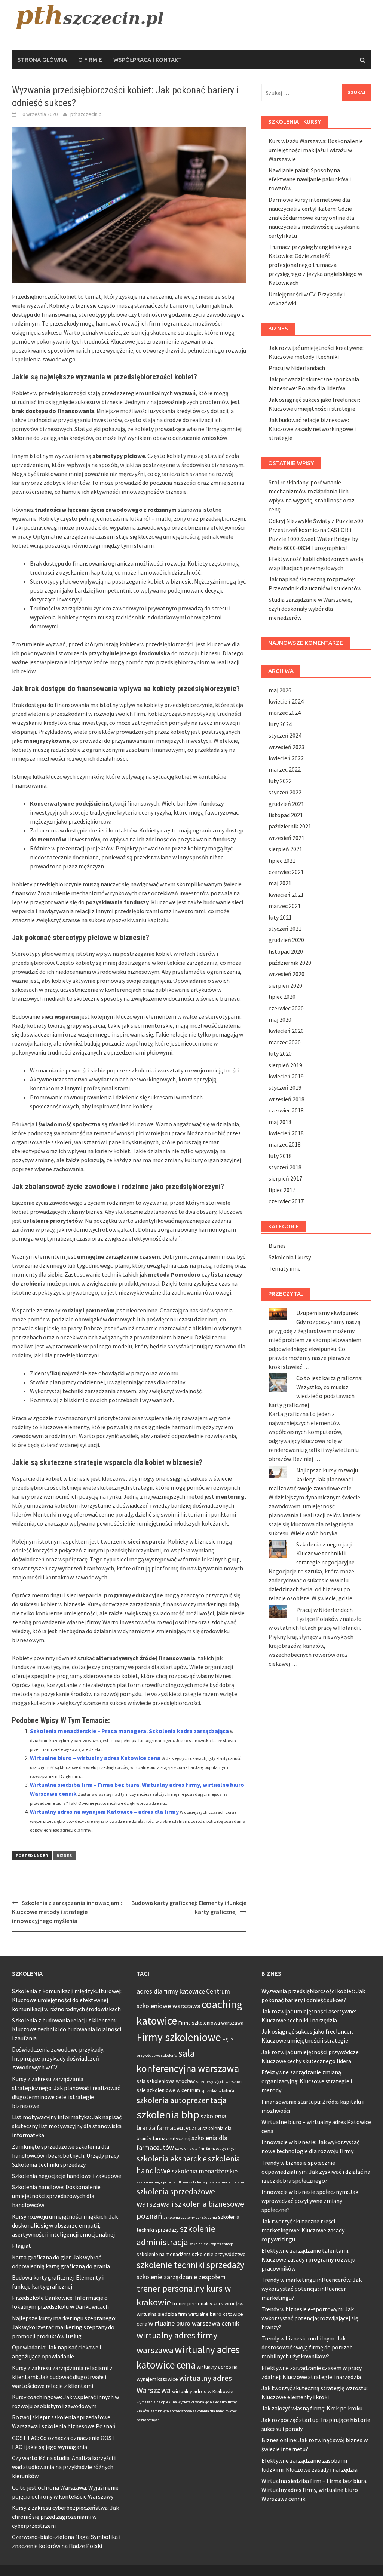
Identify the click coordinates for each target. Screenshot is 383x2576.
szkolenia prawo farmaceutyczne (216, 2182)
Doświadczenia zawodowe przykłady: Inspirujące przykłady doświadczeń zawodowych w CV (58, 2058)
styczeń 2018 (285, 1167)
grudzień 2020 (286, 940)
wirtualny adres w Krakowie (203, 2391)
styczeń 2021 (285, 929)
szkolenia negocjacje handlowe (162, 2182)
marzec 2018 (285, 1144)
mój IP (227, 2040)
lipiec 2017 (282, 1190)
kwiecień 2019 (286, 1076)
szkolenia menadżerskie (205, 2171)
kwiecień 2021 (286, 895)
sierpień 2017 (285, 1178)
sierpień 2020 (285, 985)
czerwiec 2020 (286, 1008)
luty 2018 (280, 1156)
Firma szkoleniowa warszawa (211, 2023)
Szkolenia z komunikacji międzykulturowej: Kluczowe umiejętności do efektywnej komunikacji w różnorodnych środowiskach (67, 2000)
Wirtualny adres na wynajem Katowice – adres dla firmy (104, 1812)
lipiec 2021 (282, 861)
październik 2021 (290, 826)
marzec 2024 (285, 713)
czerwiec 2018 (286, 1110)
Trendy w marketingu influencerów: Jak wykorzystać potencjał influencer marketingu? (312, 2289)
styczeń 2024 (285, 735)
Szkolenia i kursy (290, 1257)
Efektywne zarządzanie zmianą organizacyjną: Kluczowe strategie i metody (307, 2081)
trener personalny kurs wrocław (208, 2303)
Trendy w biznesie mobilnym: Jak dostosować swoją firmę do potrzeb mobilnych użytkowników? (307, 2347)
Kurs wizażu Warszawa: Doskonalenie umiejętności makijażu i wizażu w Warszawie (316, 150)
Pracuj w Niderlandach (297, 368)
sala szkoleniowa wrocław (166, 2081)
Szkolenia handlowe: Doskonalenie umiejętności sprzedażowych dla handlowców (56, 2196)
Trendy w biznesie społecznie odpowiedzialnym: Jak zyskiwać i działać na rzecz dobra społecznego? (316, 2172)
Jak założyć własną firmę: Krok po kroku (312, 2408)
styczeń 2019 (285, 1087)
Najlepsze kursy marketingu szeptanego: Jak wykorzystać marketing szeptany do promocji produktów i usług (64, 2327)
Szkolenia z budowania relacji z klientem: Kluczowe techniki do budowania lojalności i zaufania (67, 2029)
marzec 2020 (285, 1042)
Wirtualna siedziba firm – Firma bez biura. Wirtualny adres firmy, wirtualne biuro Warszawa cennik (314, 2490)
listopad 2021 (286, 815)
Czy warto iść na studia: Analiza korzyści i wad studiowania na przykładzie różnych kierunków (64, 2467)
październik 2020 (290, 963)
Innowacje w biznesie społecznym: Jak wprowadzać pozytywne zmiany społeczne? (310, 2201)
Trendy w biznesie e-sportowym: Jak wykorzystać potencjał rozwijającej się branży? (310, 2318)
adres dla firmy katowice (171, 1991)
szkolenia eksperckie (172, 2159)
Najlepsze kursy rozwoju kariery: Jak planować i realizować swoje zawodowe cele (313, 1479)
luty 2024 (280, 724)
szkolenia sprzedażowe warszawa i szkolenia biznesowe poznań (190, 2203)
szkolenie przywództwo (219, 2254)
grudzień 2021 (286, 804)
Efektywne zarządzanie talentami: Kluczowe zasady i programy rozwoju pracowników (308, 2259)
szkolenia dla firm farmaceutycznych (206, 2149)
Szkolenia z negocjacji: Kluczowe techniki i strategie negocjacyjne (325, 1553)
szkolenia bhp (168, 2115)
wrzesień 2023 (287, 747)
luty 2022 (280, 781)
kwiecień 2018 (286, 1133)
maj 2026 (280, 690)
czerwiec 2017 (286, 1201)
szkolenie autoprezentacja (212, 2244)
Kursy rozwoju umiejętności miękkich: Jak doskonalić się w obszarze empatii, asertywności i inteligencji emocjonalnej (65, 2225)
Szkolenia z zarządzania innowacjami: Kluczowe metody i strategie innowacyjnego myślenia (67, 1912)
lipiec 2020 (282, 997)
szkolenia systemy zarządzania (190, 2217)
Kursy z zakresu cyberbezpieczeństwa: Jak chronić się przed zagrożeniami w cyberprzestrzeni (65, 2517)
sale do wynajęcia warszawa (219, 2082)
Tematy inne (285, 1268)
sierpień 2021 (285, 849)
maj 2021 (280, 883)
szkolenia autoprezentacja (182, 2100)
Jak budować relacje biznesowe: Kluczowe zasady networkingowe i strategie (312, 429)
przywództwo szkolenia (157, 2055)
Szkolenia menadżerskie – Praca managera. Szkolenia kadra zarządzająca (129, 1731)
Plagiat (22, 2246)
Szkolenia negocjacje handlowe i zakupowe (67, 2176)
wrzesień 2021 (287, 838)
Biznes (64, 1855)
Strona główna (42, 60)
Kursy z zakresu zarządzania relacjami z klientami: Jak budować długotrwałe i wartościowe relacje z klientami (62, 2377)
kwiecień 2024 (286, 701)
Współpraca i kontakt (148, 60)
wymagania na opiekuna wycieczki (165, 2402)
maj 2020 (280, 1019)
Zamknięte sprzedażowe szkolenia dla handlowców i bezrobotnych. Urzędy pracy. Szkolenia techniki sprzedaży (66, 2155)
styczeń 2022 (285, 792)
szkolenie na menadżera (164, 2254)
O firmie (90, 60)
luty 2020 (280, 1053)
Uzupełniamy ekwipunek (327, 1313)
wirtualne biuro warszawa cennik (194, 2323)
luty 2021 (280, 917)
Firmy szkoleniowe (179, 2037)
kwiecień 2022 (286, 758)
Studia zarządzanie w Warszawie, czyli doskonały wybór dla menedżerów (310, 609)
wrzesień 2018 (287, 1099)
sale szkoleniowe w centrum (168, 2090)
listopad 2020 (286, 951)
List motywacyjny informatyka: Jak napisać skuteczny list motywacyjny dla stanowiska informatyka (67, 2126)
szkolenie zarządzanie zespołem (181, 2277)
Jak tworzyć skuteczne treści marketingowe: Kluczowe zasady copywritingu (303, 2230)
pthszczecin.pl (87, 114)
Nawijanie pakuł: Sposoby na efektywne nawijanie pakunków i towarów (310, 179)
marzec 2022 (285, 769)
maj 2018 (280, 1122)
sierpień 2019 (285, 1065)
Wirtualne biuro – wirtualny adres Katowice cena (95, 1758)
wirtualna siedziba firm (162, 2314)
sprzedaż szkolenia (218, 2091)
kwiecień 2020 (286, 1031)
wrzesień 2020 (287, 974)
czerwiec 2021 (286, 872)
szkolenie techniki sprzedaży (190, 2265)
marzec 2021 (285, 906)
